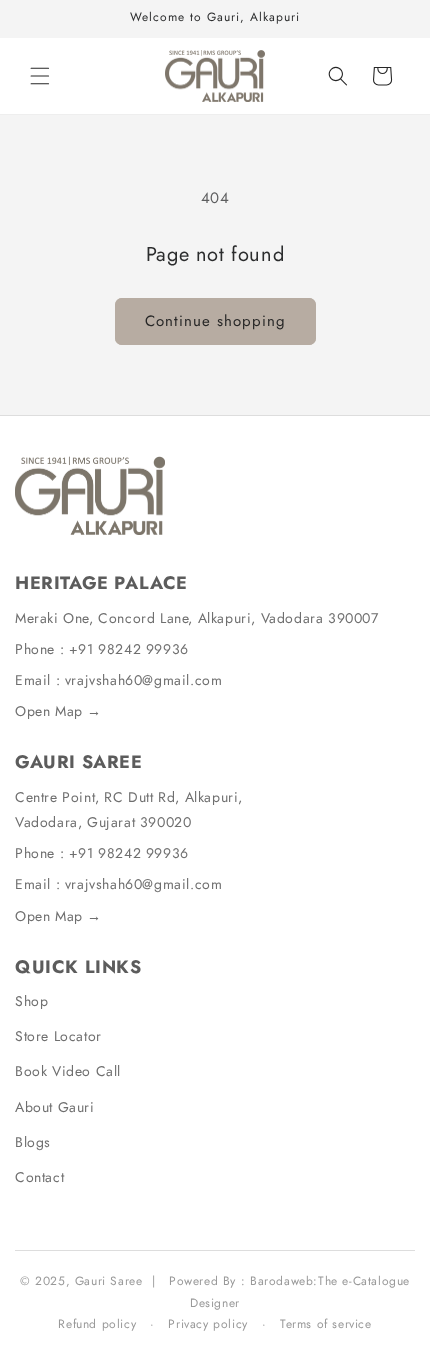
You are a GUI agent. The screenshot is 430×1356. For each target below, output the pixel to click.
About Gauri (55, 1107)
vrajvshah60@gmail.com (144, 680)
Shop (31, 1001)
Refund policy (97, 1324)
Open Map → (58, 711)
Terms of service (326, 1324)
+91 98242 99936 (129, 649)
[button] (40, 76)
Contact (39, 1177)
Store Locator (58, 1036)
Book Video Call (68, 1071)
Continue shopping (215, 321)
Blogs (33, 1142)
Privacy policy (207, 1324)
